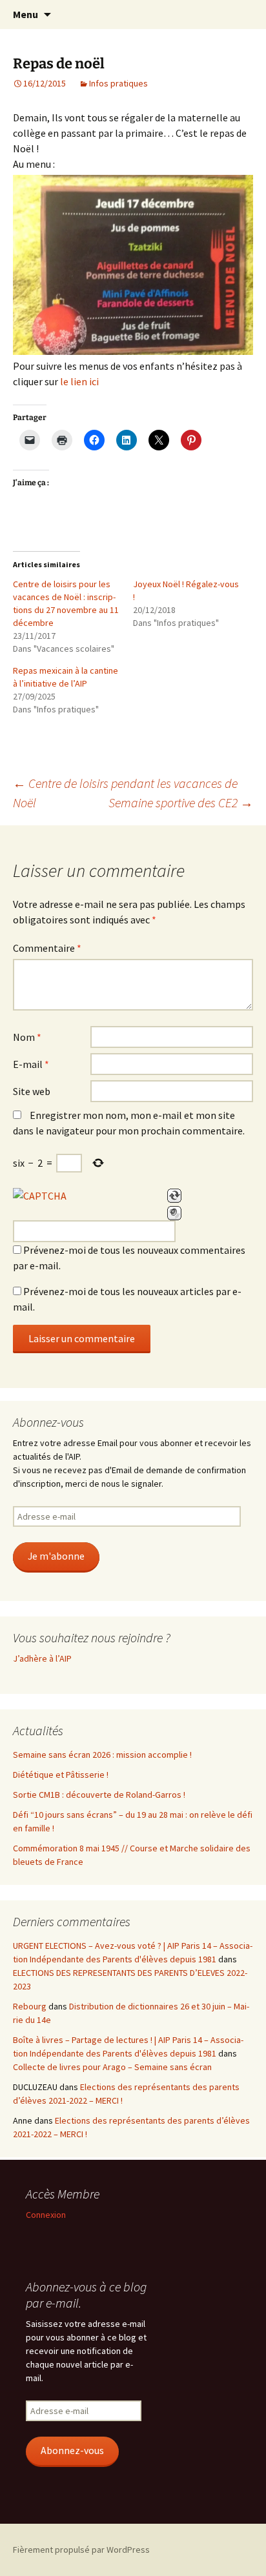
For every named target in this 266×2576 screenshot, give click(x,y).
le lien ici (79, 381)
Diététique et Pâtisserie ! (61, 1775)
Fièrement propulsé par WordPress (81, 2550)
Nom (27, 1037)
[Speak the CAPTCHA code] (174, 1213)
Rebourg (30, 2006)
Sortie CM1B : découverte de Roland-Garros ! (99, 1795)
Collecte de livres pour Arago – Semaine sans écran (112, 2067)
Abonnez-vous (72, 2450)
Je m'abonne (56, 1556)
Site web (32, 1091)
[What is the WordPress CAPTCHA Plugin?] (40, 1196)
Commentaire (47, 948)
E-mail (31, 1064)
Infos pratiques (118, 83)
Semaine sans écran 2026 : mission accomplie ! (102, 1755)
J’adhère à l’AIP (42, 1658)
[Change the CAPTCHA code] (174, 1196)
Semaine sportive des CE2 (181, 802)
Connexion (46, 2215)
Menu (26, 14)
